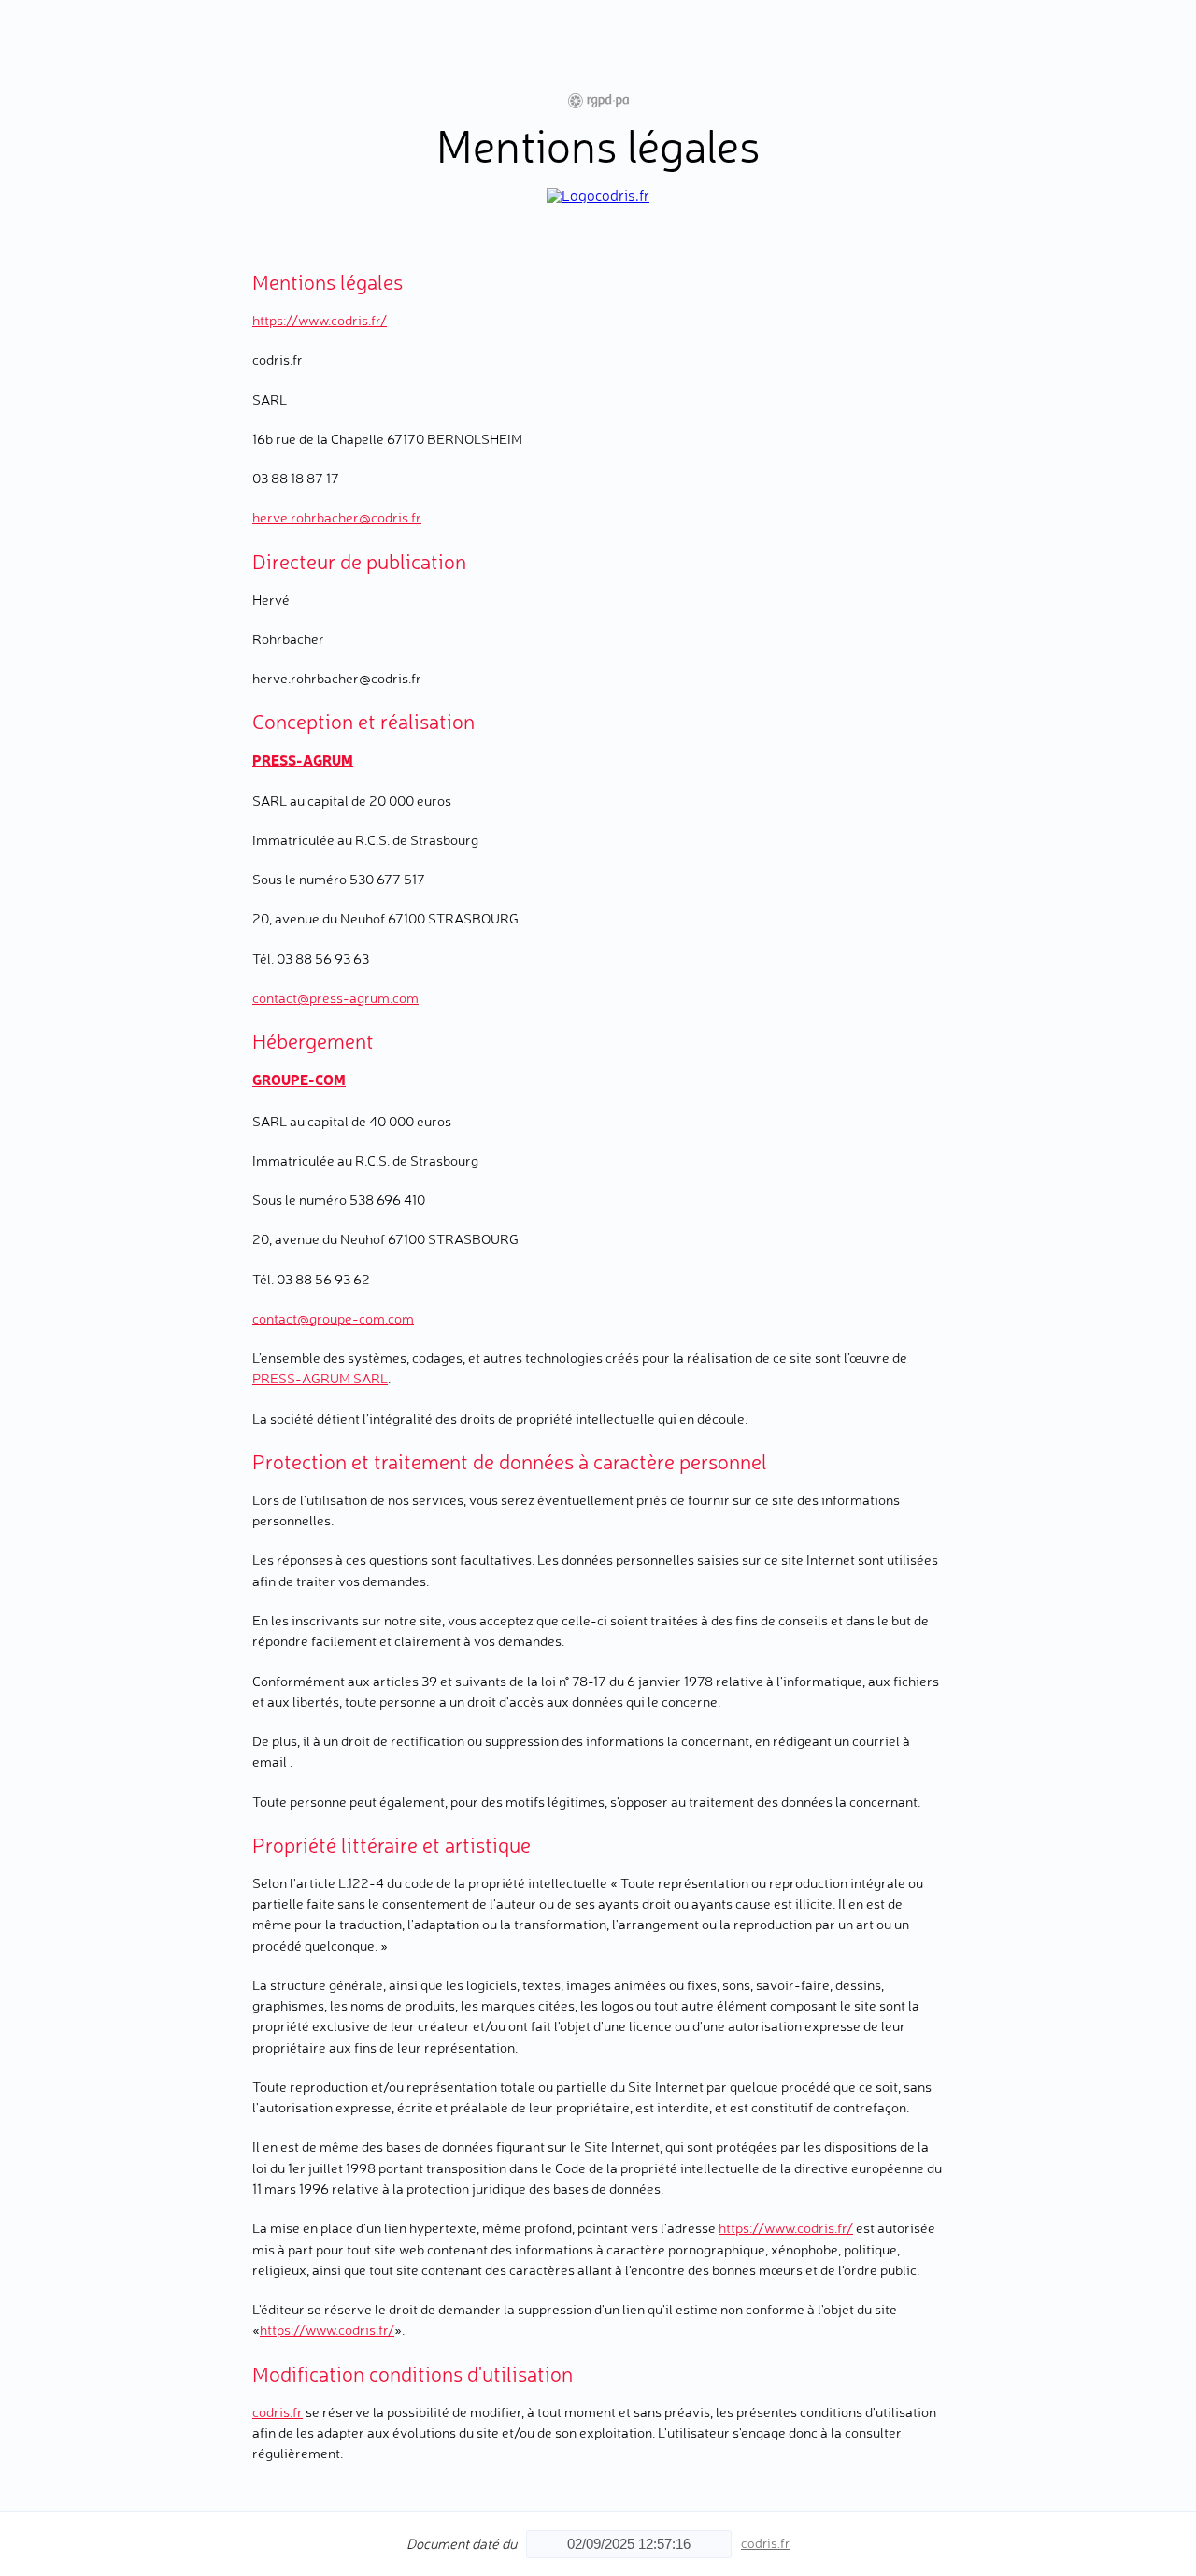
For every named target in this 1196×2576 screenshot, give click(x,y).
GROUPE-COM (299, 1079)
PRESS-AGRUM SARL (320, 1378)
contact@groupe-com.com (333, 1318)
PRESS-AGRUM (303, 759)
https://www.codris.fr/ (320, 320)
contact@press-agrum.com (335, 998)
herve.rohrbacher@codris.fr (337, 517)
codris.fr (278, 2412)
